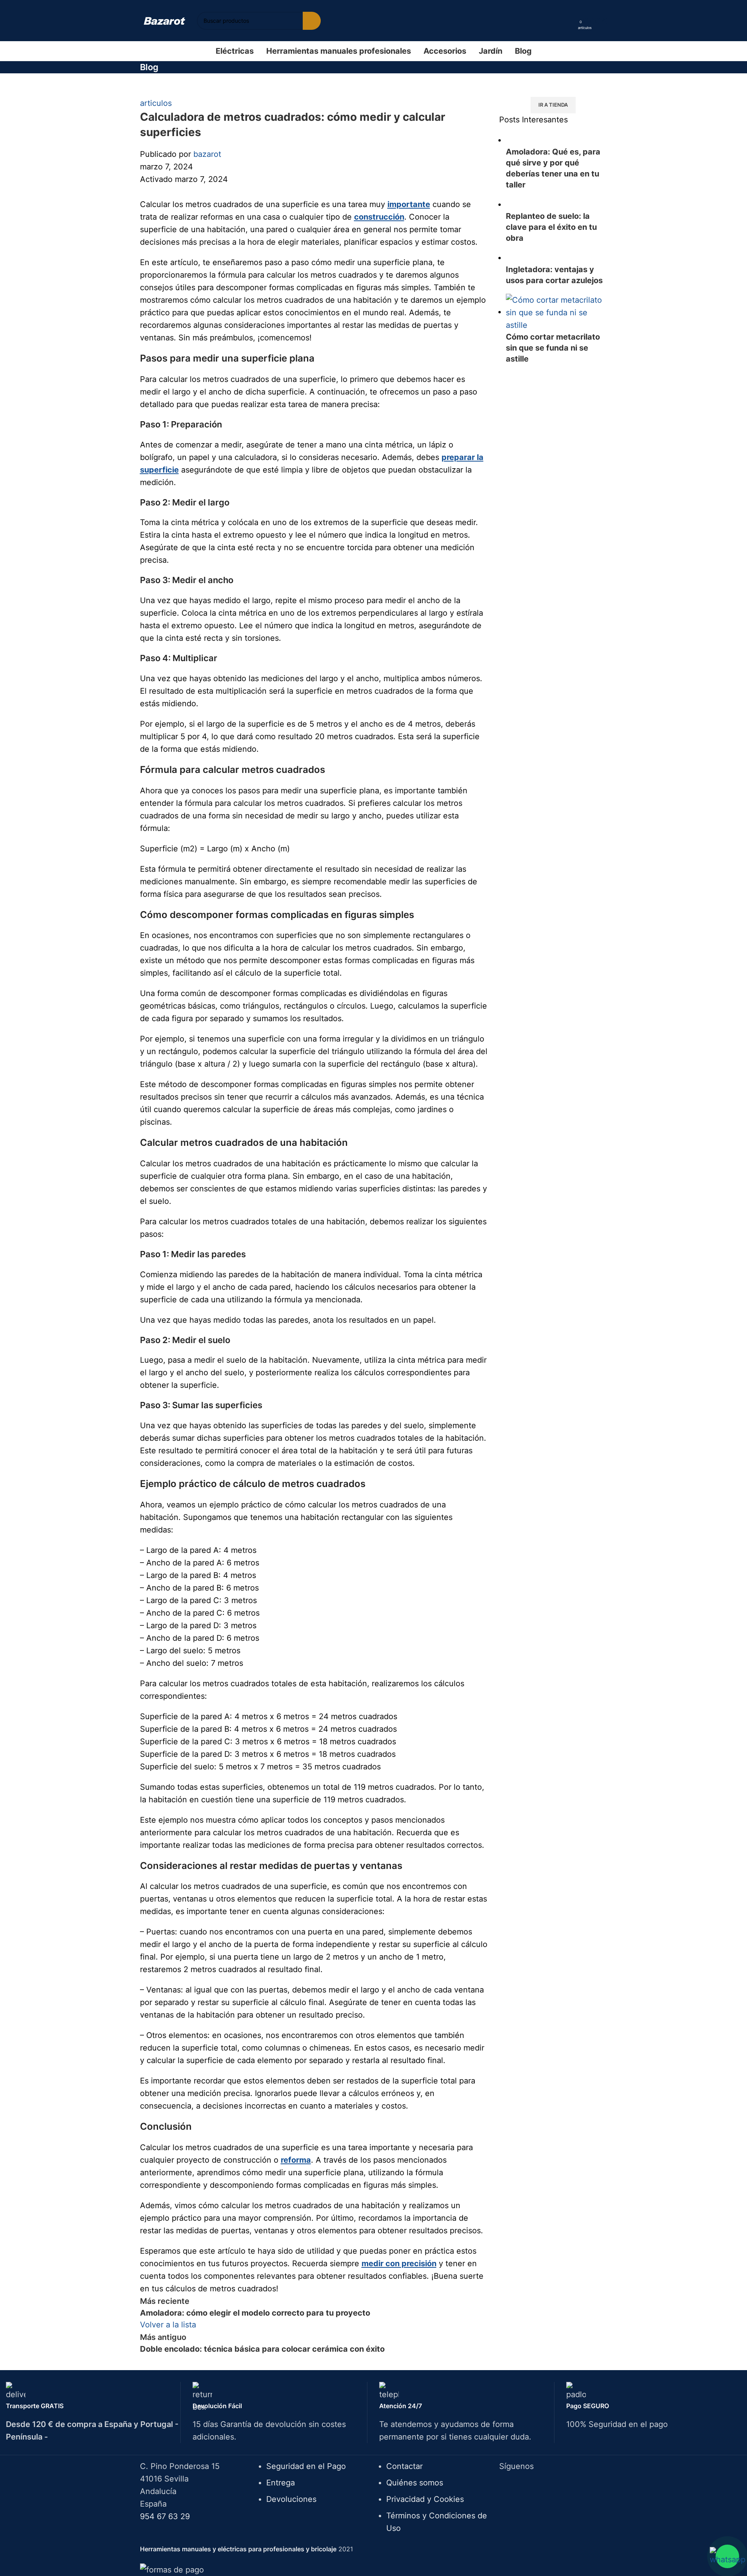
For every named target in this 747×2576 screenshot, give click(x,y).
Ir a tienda (553, 105)
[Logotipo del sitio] (164, 20)
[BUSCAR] (312, 21)
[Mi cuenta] (569, 21)
